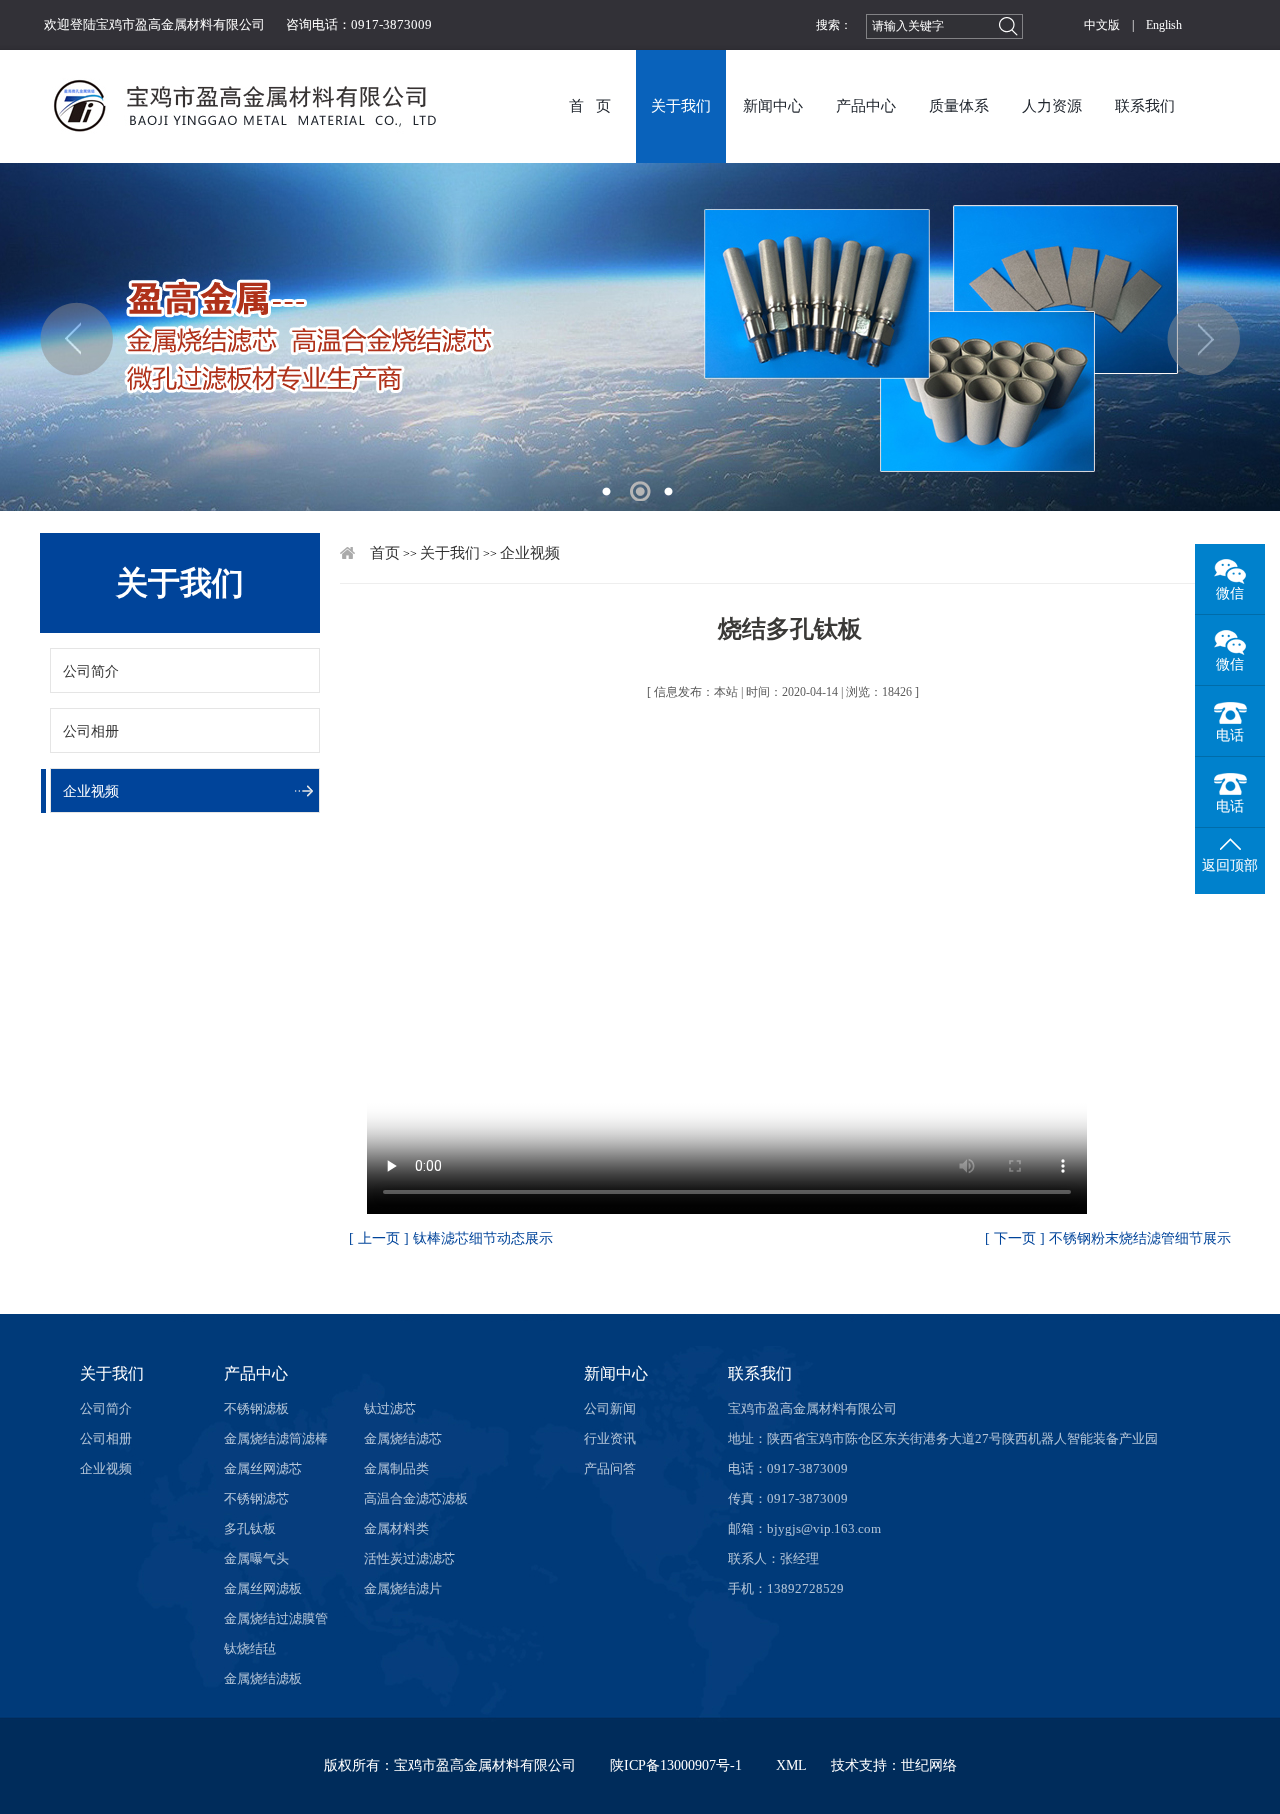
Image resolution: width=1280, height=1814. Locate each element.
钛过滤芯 (390, 1408)
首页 (385, 553)
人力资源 (1052, 106)
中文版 (1102, 25)
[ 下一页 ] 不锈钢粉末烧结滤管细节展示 (1108, 1238)
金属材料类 (396, 1528)
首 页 (590, 106)
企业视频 (91, 791)
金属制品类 (396, 1468)
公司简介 (91, 671)
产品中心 (866, 106)
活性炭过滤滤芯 (409, 1558)
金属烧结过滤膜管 (276, 1618)
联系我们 (1145, 106)
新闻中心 (773, 106)
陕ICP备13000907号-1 (676, 1765)
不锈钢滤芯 (256, 1498)
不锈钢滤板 (256, 1408)
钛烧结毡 (250, 1648)
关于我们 (681, 106)
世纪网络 (929, 1765)
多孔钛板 (250, 1528)
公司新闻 (610, 1408)
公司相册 (91, 731)
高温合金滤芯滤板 (416, 1498)
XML (791, 1765)
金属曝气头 (256, 1558)
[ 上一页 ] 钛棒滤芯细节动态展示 (451, 1238)
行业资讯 (610, 1438)
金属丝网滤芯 (263, 1468)
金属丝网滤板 (263, 1588)
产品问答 (610, 1468)
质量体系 (959, 106)
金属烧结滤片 (403, 1588)
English (1164, 25)
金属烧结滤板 (263, 1678)
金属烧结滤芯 (403, 1438)
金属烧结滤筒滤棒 (276, 1438)
